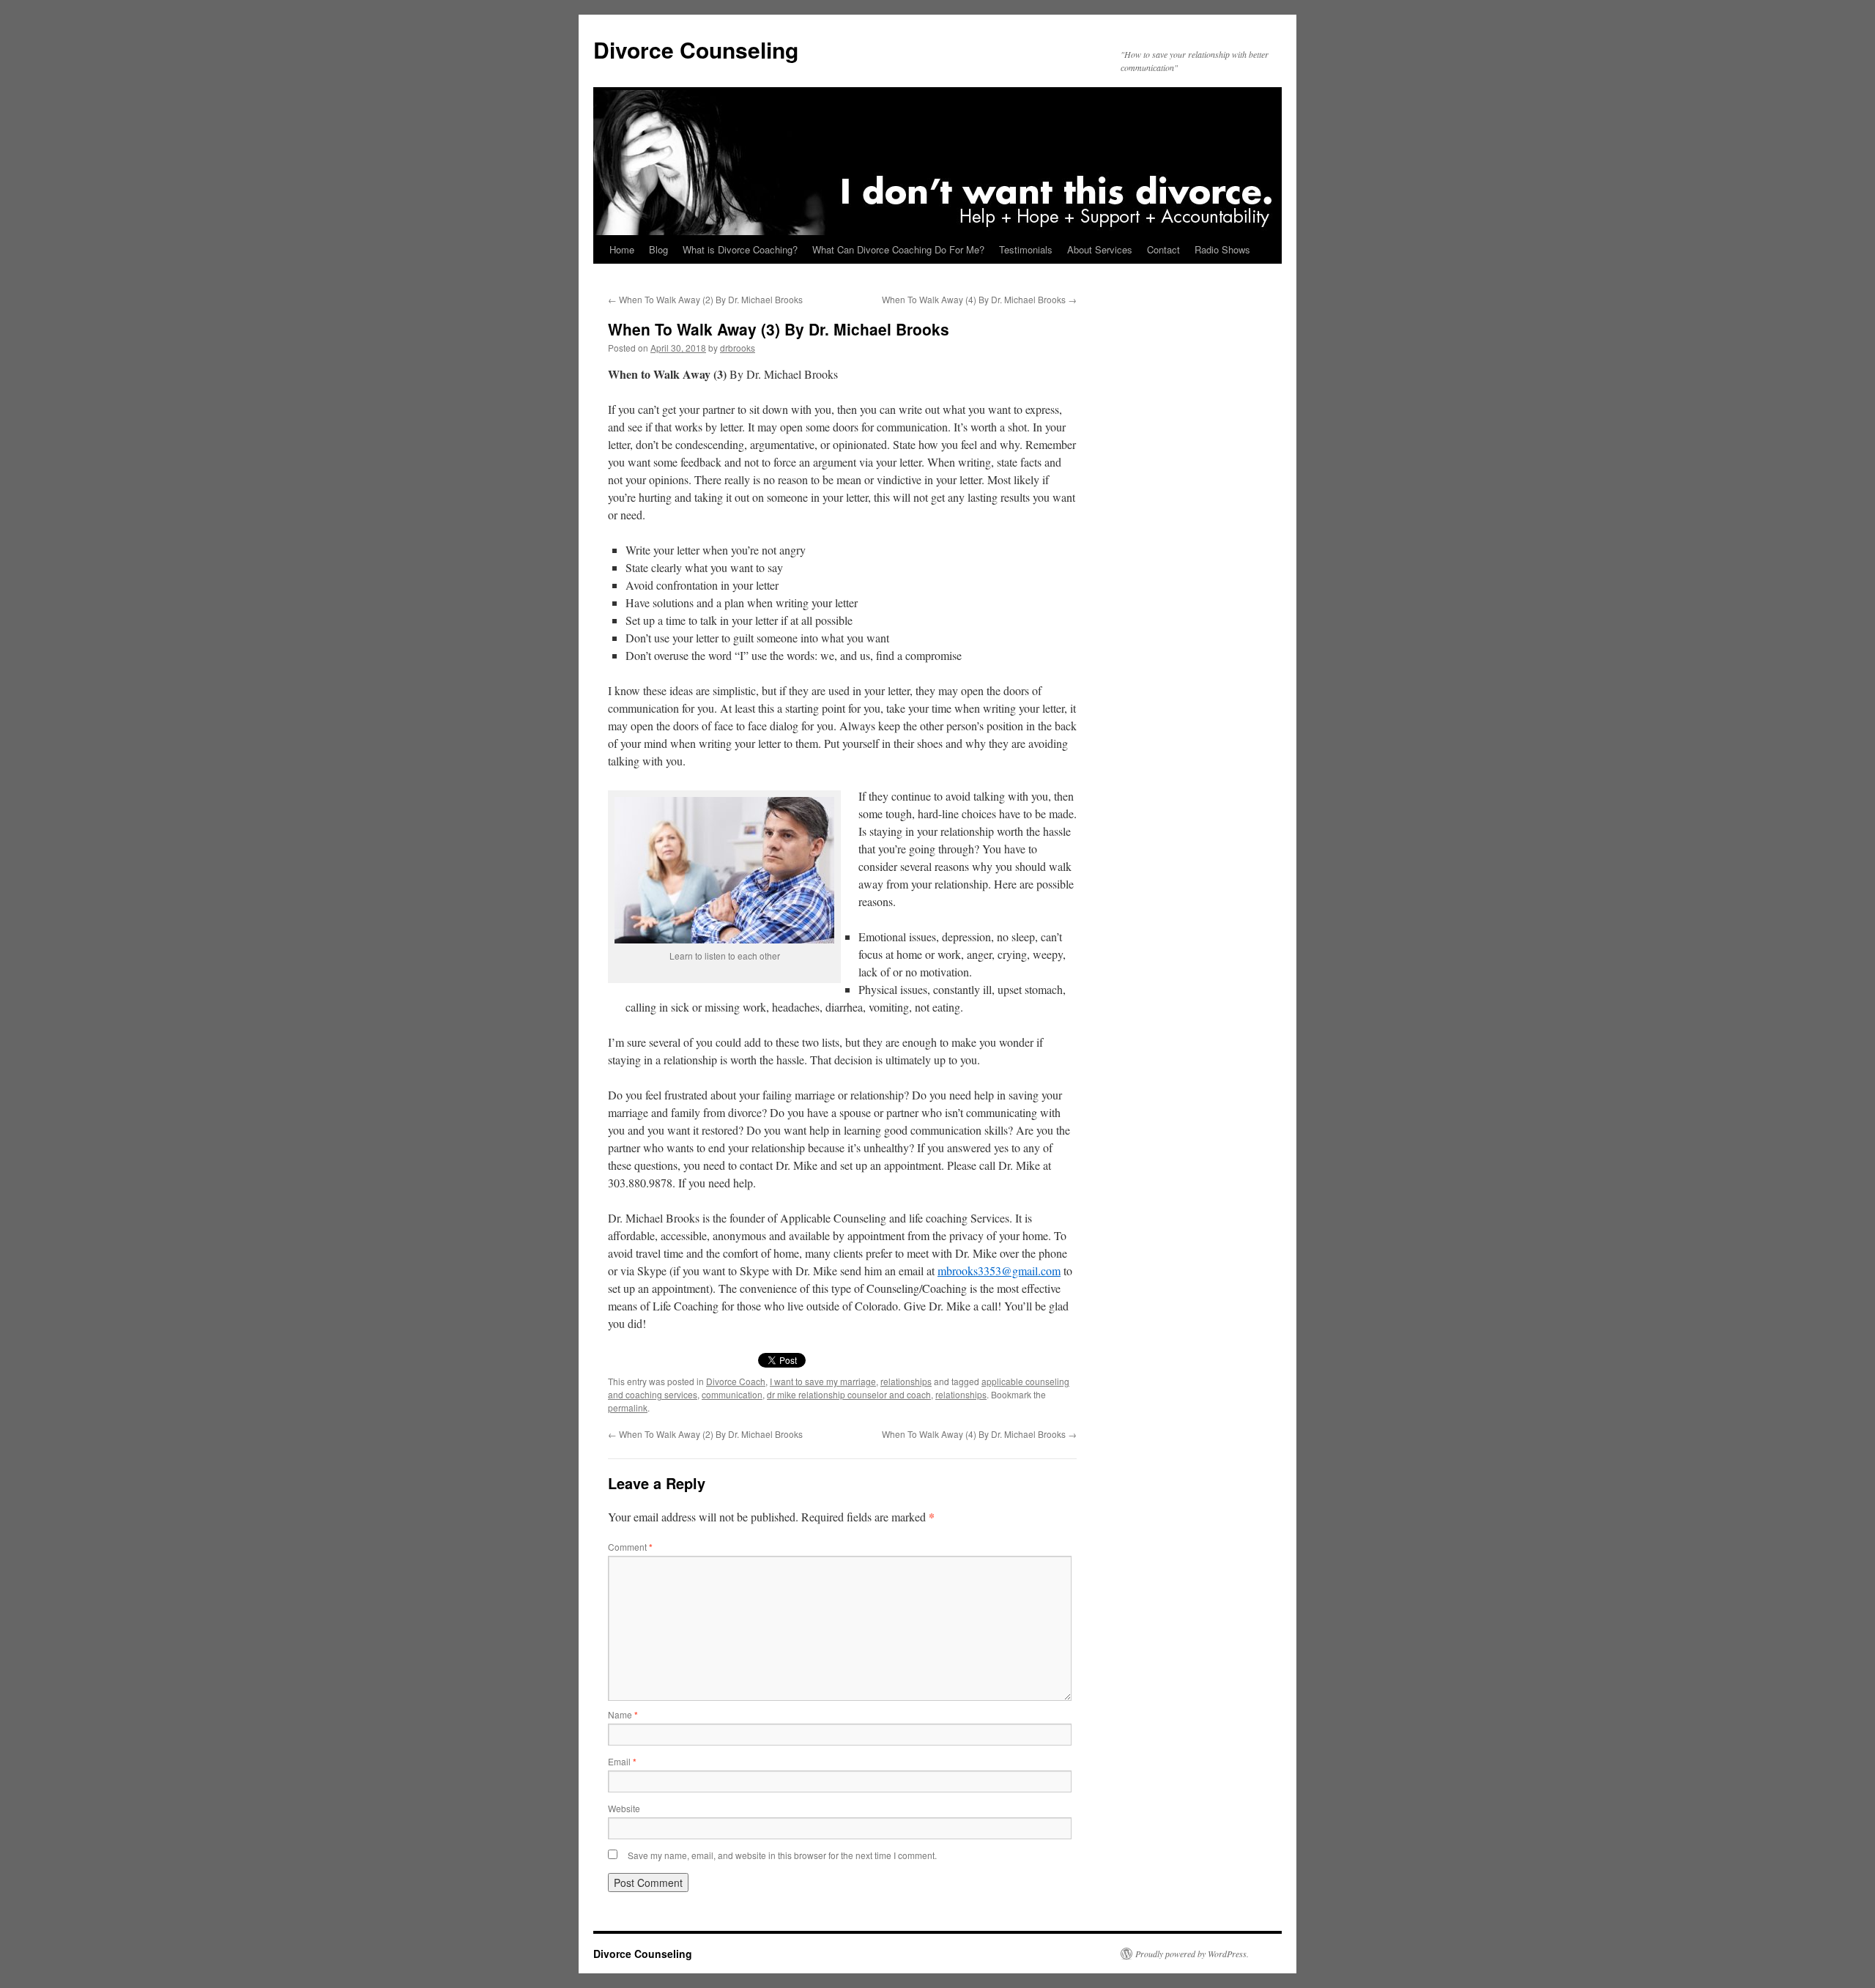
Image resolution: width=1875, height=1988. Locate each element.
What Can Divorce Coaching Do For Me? (898, 249)
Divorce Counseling (696, 49)
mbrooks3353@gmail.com (999, 1271)
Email (622, 1761)
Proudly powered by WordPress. (1192, 1954)
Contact (1163, 249)
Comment (630, 1547)
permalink (628, 1407)
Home (622, 249)
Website (624, 1808)
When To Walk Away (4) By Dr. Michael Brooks (979, 299)
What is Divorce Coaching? (740, 249)
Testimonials (1026, 249)
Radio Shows (1222, 249)
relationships (906, 1381)
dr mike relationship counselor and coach (849, 1394)
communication (732, 1394)
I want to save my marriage (823, 1381)
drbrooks (738, 348)
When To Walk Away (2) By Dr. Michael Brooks (705, 299)
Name (623, 1714)
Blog (658, 249)
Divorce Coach (736, 1381)
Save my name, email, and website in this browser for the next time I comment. (782, 1855)
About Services (1100, 249)
